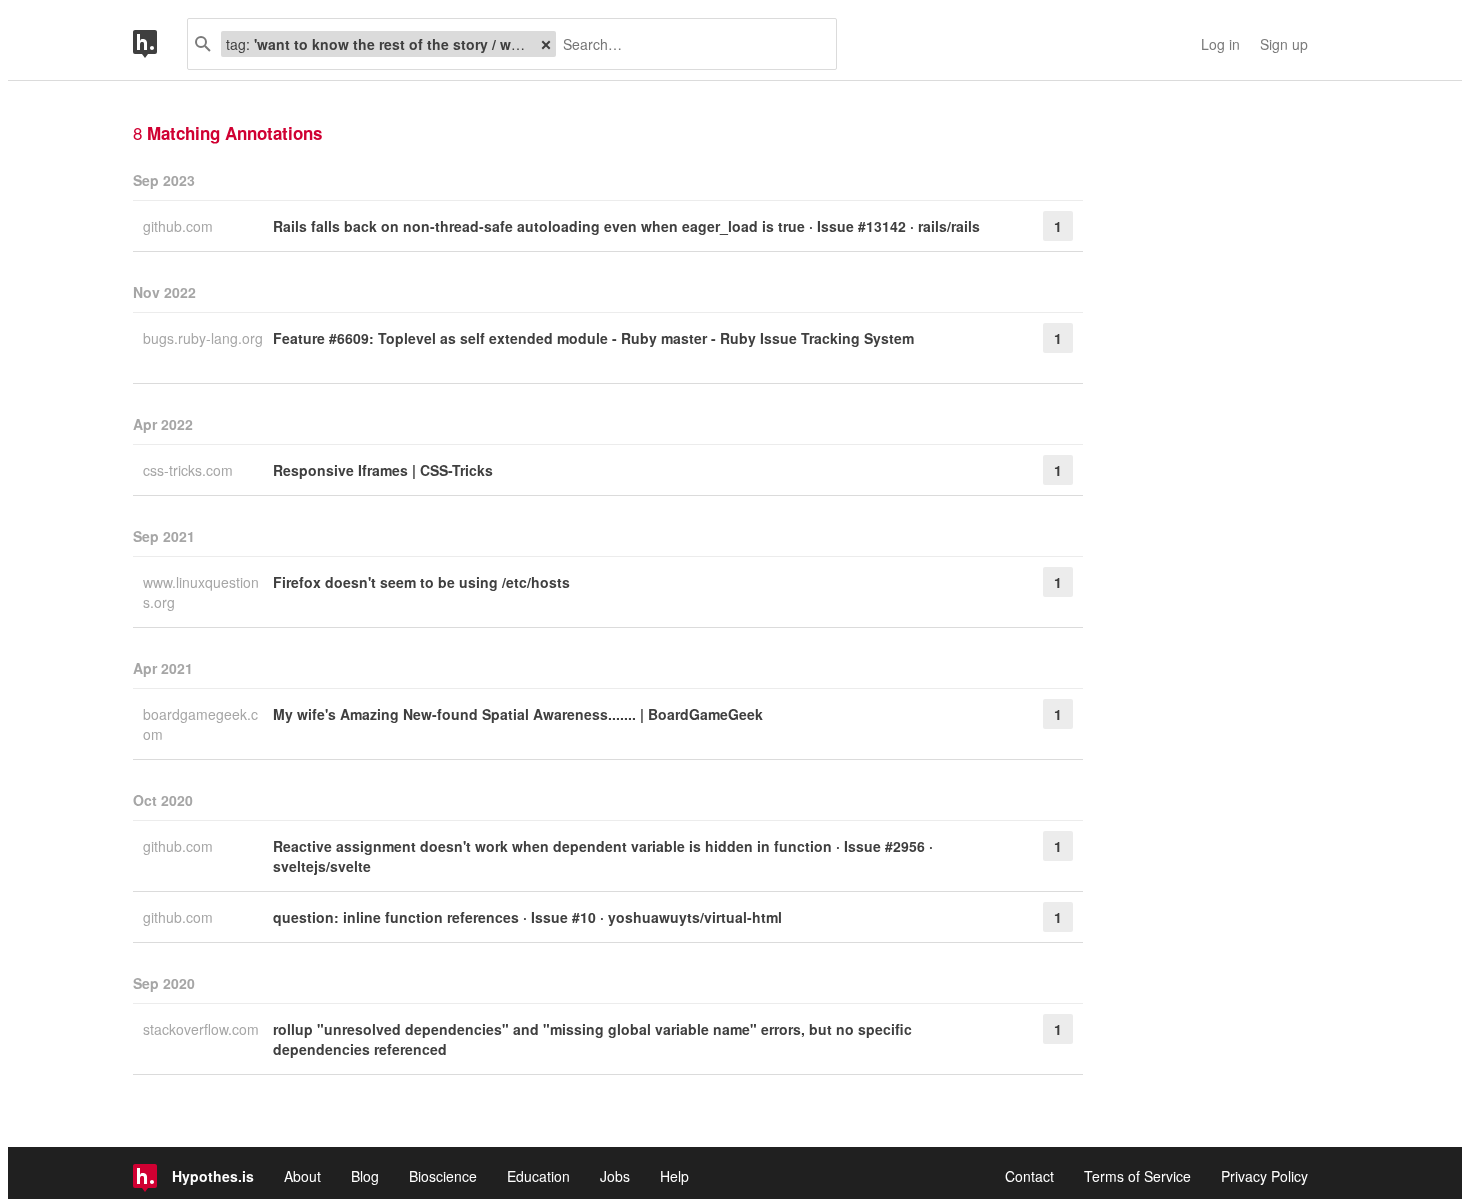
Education (538, 1176)
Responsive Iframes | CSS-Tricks (383, 470)
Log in (1220, 44)
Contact (1029, 1176)
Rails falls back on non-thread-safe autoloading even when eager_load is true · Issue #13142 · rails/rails (626, 226)
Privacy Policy (1264, 1176)
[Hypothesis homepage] (160, 44)
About (302, 1176)
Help (674, 1176)
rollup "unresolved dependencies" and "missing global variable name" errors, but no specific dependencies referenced (592, 1039)
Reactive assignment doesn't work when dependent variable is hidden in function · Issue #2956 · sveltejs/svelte (603, 856)
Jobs (615, 1176)
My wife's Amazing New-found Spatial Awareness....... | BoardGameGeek (518, 714)
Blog (365, 1176)
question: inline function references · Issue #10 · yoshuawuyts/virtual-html (527, 917)
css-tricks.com (190, 470)
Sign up (1284, 44)
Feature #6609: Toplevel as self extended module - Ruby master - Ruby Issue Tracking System (593, 338)
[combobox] (688, 44)
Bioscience (443, 1176)
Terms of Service (1137, 1176)
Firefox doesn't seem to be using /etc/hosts (421, 582)
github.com (180, 226)
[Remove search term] (546, 44)
